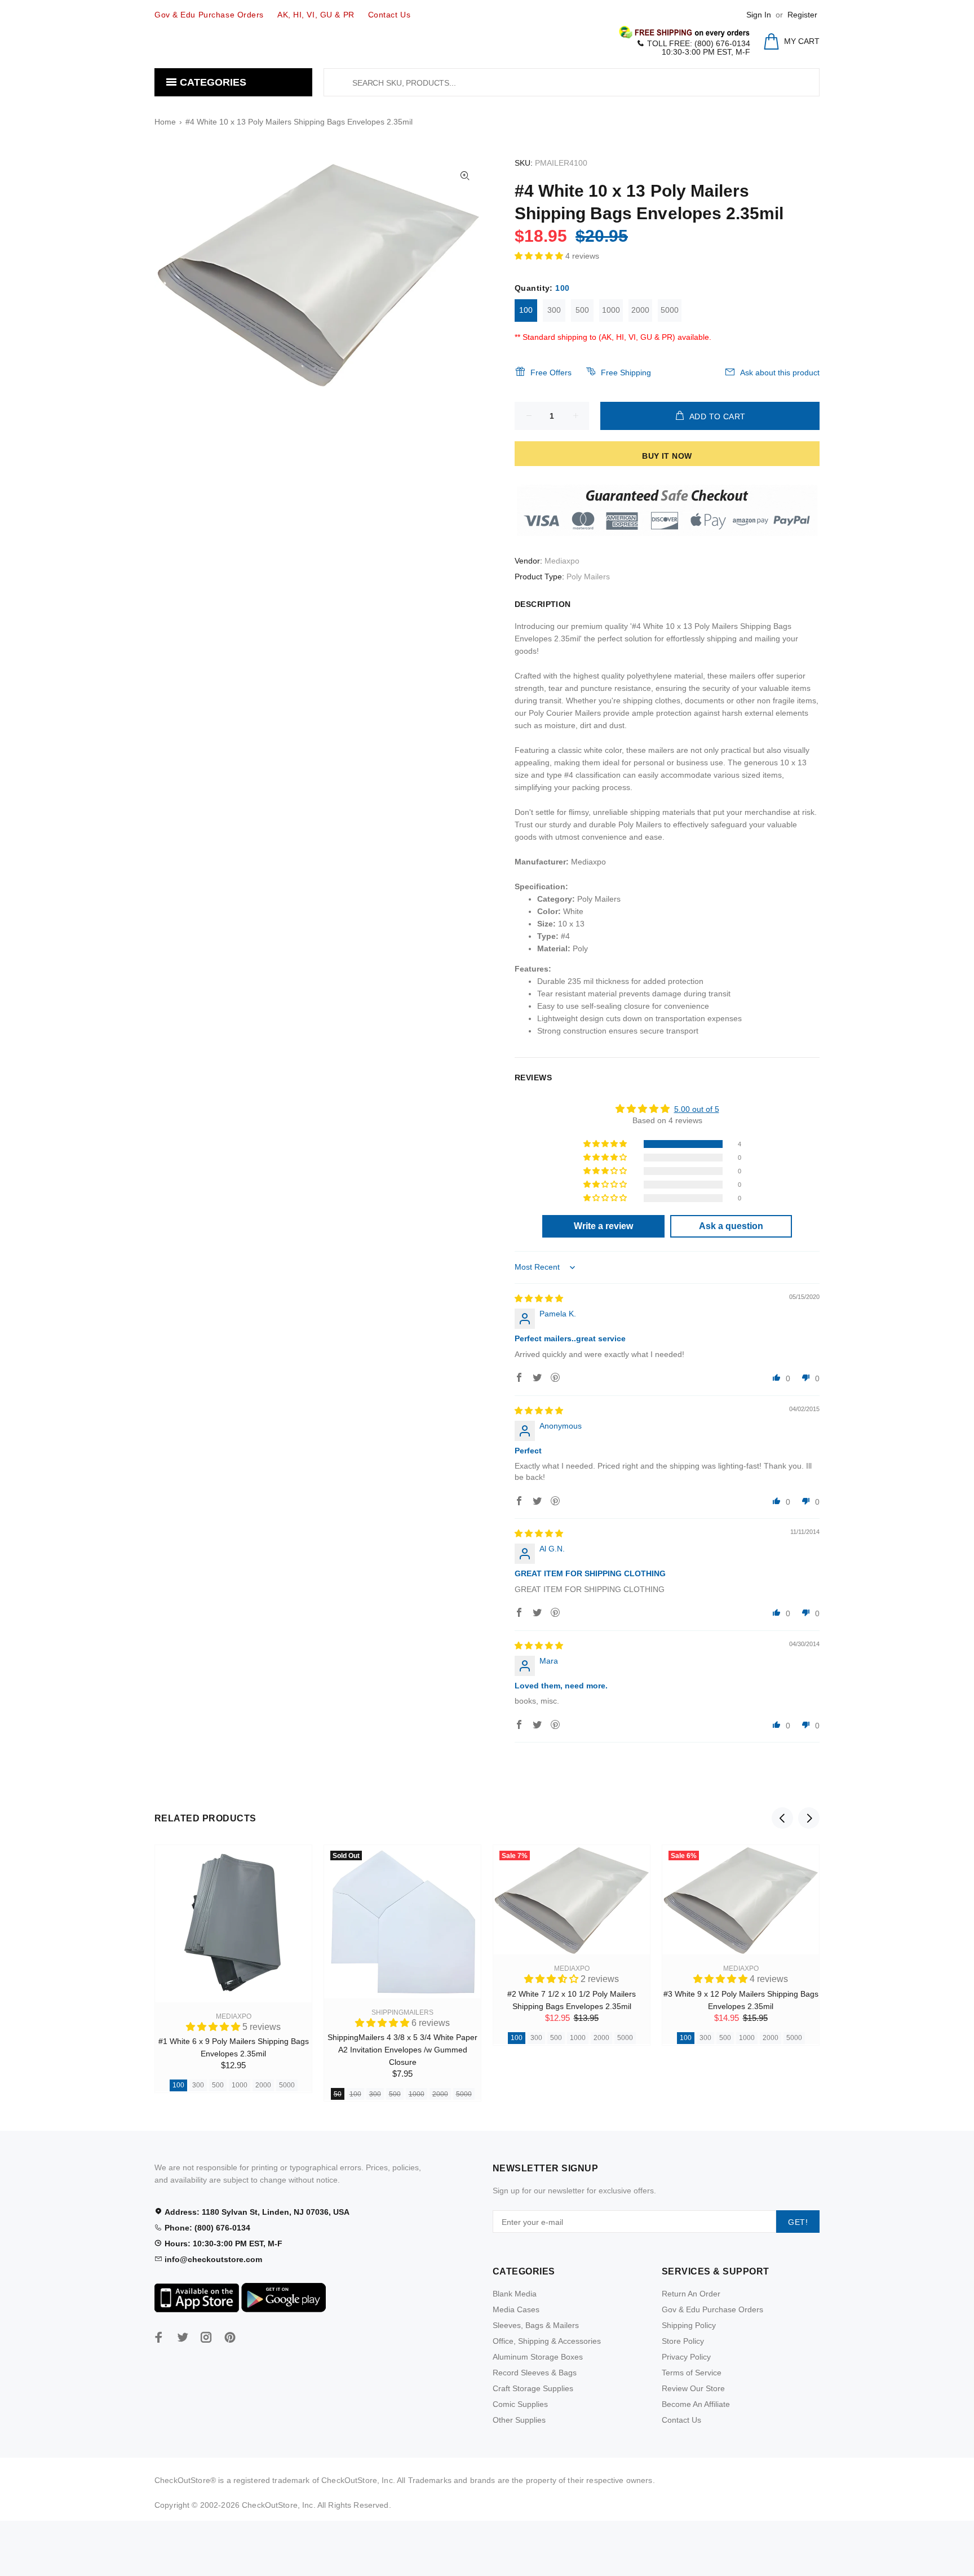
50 (338, 2094)
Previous (782, 1818)
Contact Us (681, 2420)
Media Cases (516, 2309)
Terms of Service (692, 2373)
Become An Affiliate (696, 2404)
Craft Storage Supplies (533, 2388)
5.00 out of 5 (697, 1109)
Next (809, 1818)
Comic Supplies (520, 2404)
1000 (611, 310)
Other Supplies (519, 2420)
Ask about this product (780, 373)
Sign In (759, 15)
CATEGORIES (212, 82)
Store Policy (683, 2341)
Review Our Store (693, 2388)
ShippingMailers (402, 2012)
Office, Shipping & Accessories (547, 2341)
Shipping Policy (689, 2325)
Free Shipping (626, 373)
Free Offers (551, 373)
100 (526, 310)
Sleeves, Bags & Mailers (536, 2325)
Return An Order (691, 2294)
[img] (539, 1298)
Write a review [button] (603, 1226)
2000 (640, 310)
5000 (670, 310)
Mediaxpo (562, 561)
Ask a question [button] (731, 1226)
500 (582, 310)
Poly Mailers (588, 577)
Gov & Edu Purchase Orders (712, 2309)
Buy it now (667, 456)
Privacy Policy (686, 2357)
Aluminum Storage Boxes (538, 2357)
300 (554, 310)
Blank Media (515, 2294)
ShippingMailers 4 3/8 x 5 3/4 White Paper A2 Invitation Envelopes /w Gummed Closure (402, 2050)
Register (802, 15)
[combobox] (572, 82)
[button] (540, 256)
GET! (798, 2222)
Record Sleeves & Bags (535, 2373)
